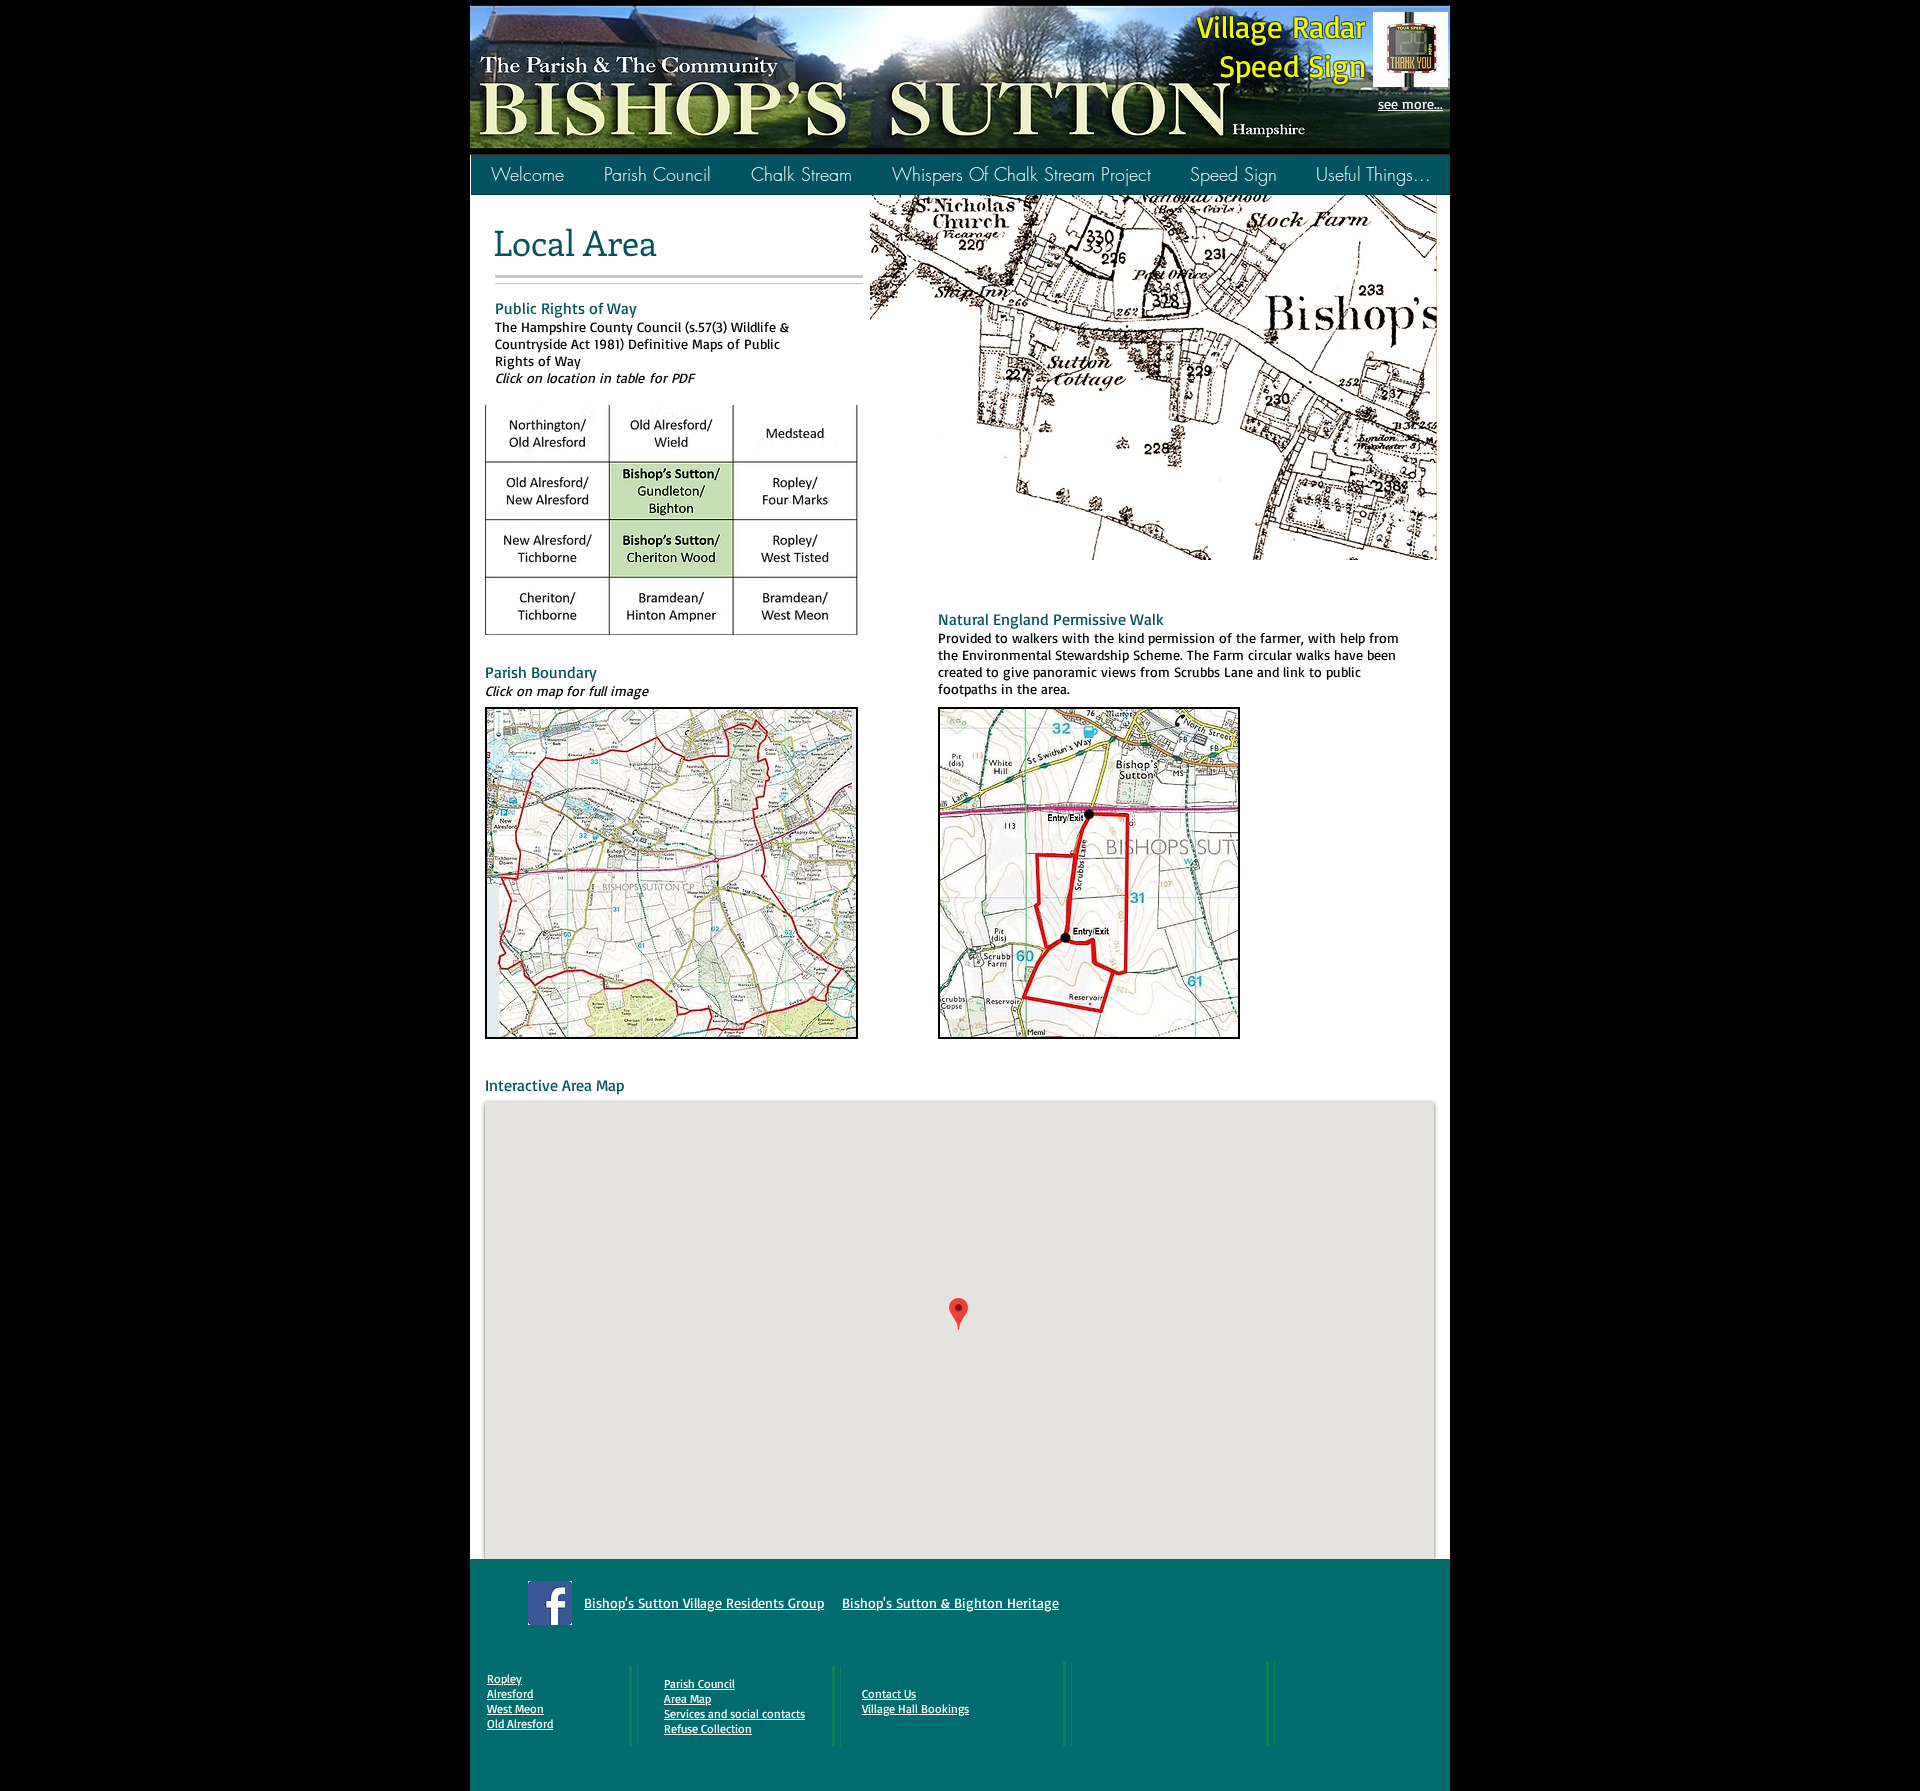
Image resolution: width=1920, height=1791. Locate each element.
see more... (1410, 103)
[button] (801, 181)
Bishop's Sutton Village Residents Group (704, 1602)
